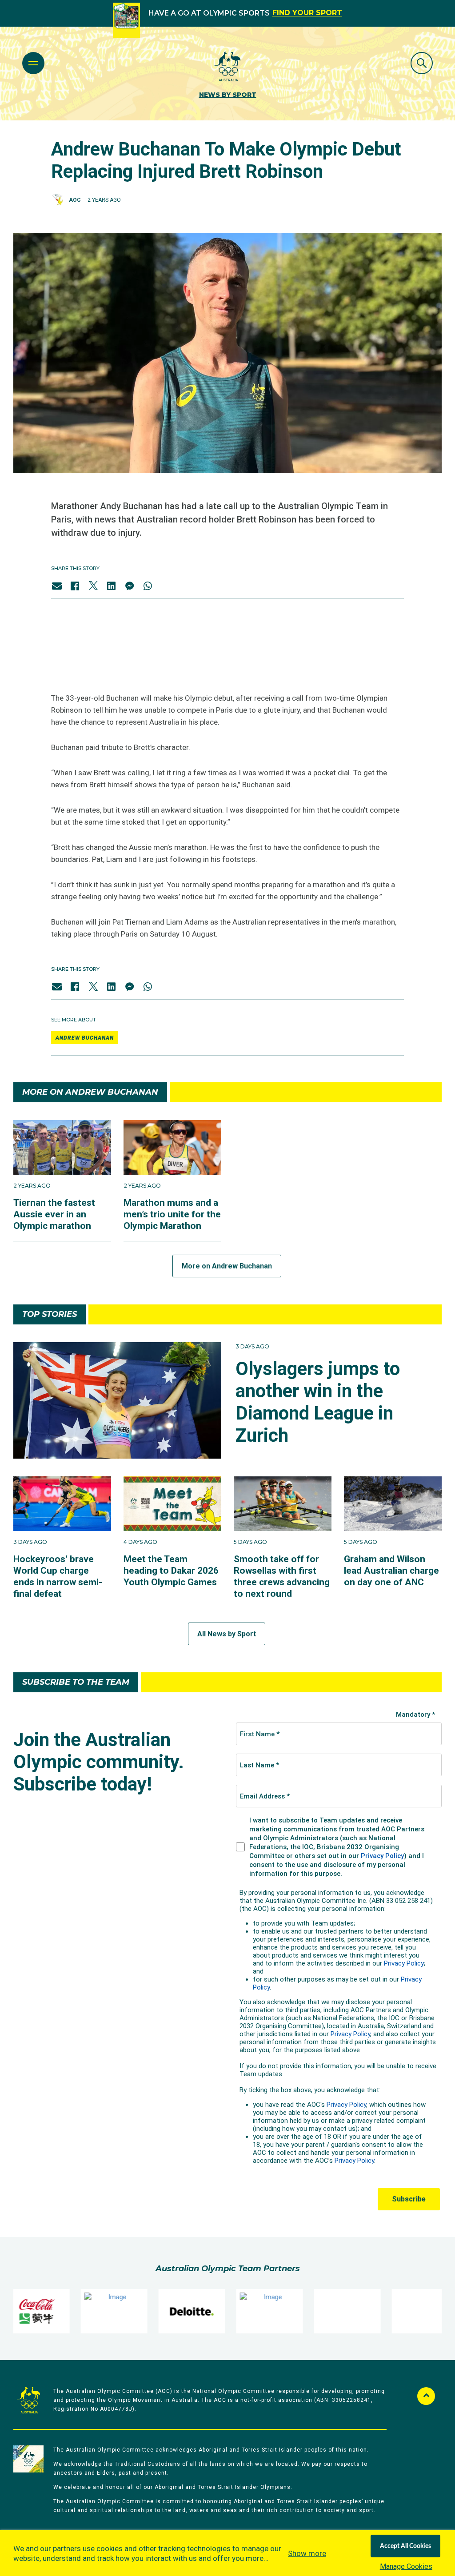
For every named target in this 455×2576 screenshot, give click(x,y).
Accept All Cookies (405, 2546)
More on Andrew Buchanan (227, 1266)
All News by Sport (227, 1634)
